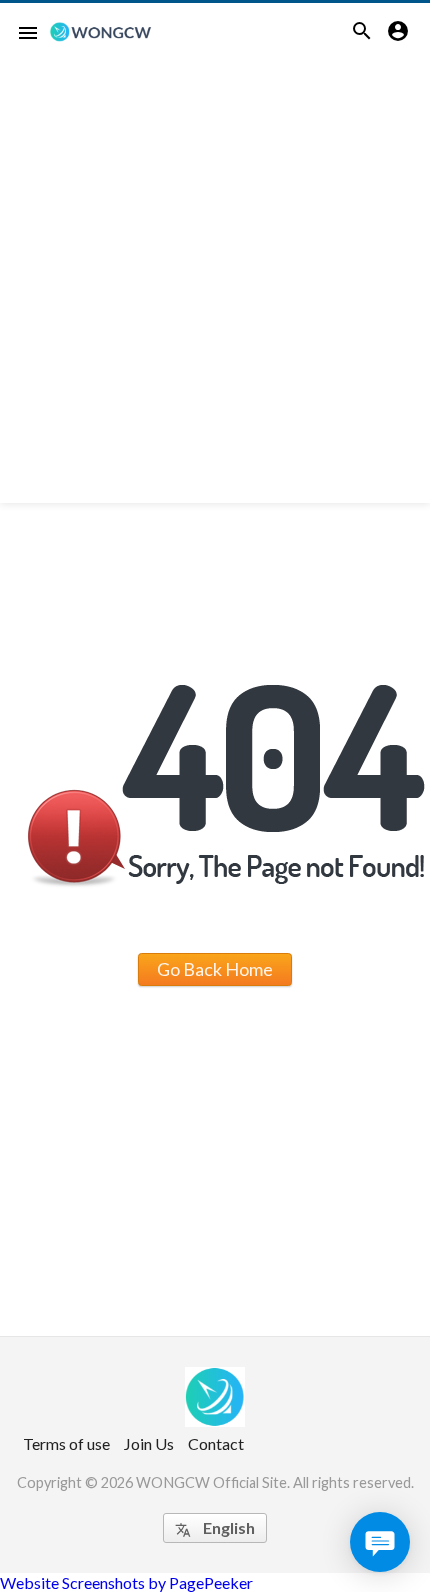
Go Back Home (215, 969)
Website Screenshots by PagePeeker (126, 1582)
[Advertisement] (215, 288)
